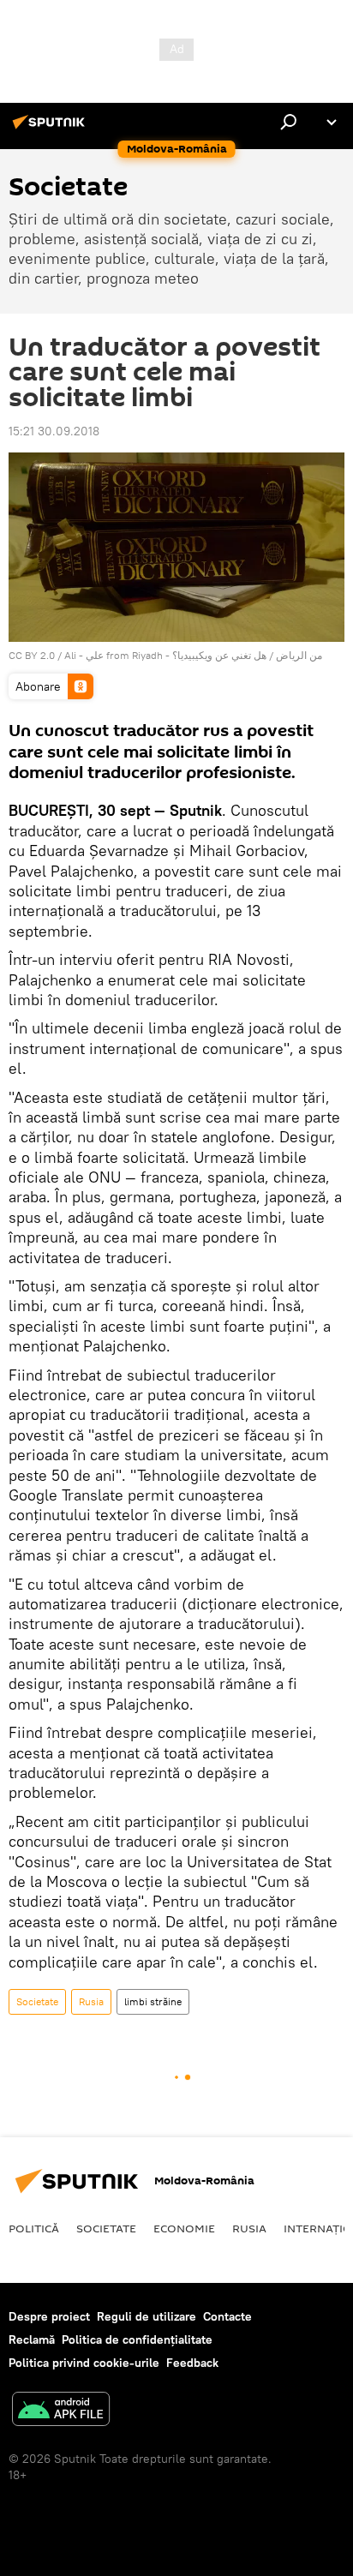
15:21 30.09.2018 (54, 431)
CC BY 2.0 (32, 655)
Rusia (91, 2001)
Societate (37, 2001)
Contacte (227, 2316)
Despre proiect (49, 2316)
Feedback (192, 2363)
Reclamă (32, 2339)
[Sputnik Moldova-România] (51, 129)
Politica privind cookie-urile (84, 2363)
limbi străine (153, 2001)
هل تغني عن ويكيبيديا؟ (219, 655)
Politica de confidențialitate (137, 2339)
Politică (34, 2228)
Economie (184, 2228)
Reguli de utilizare (147, 2316)
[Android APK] (61, 2411)
